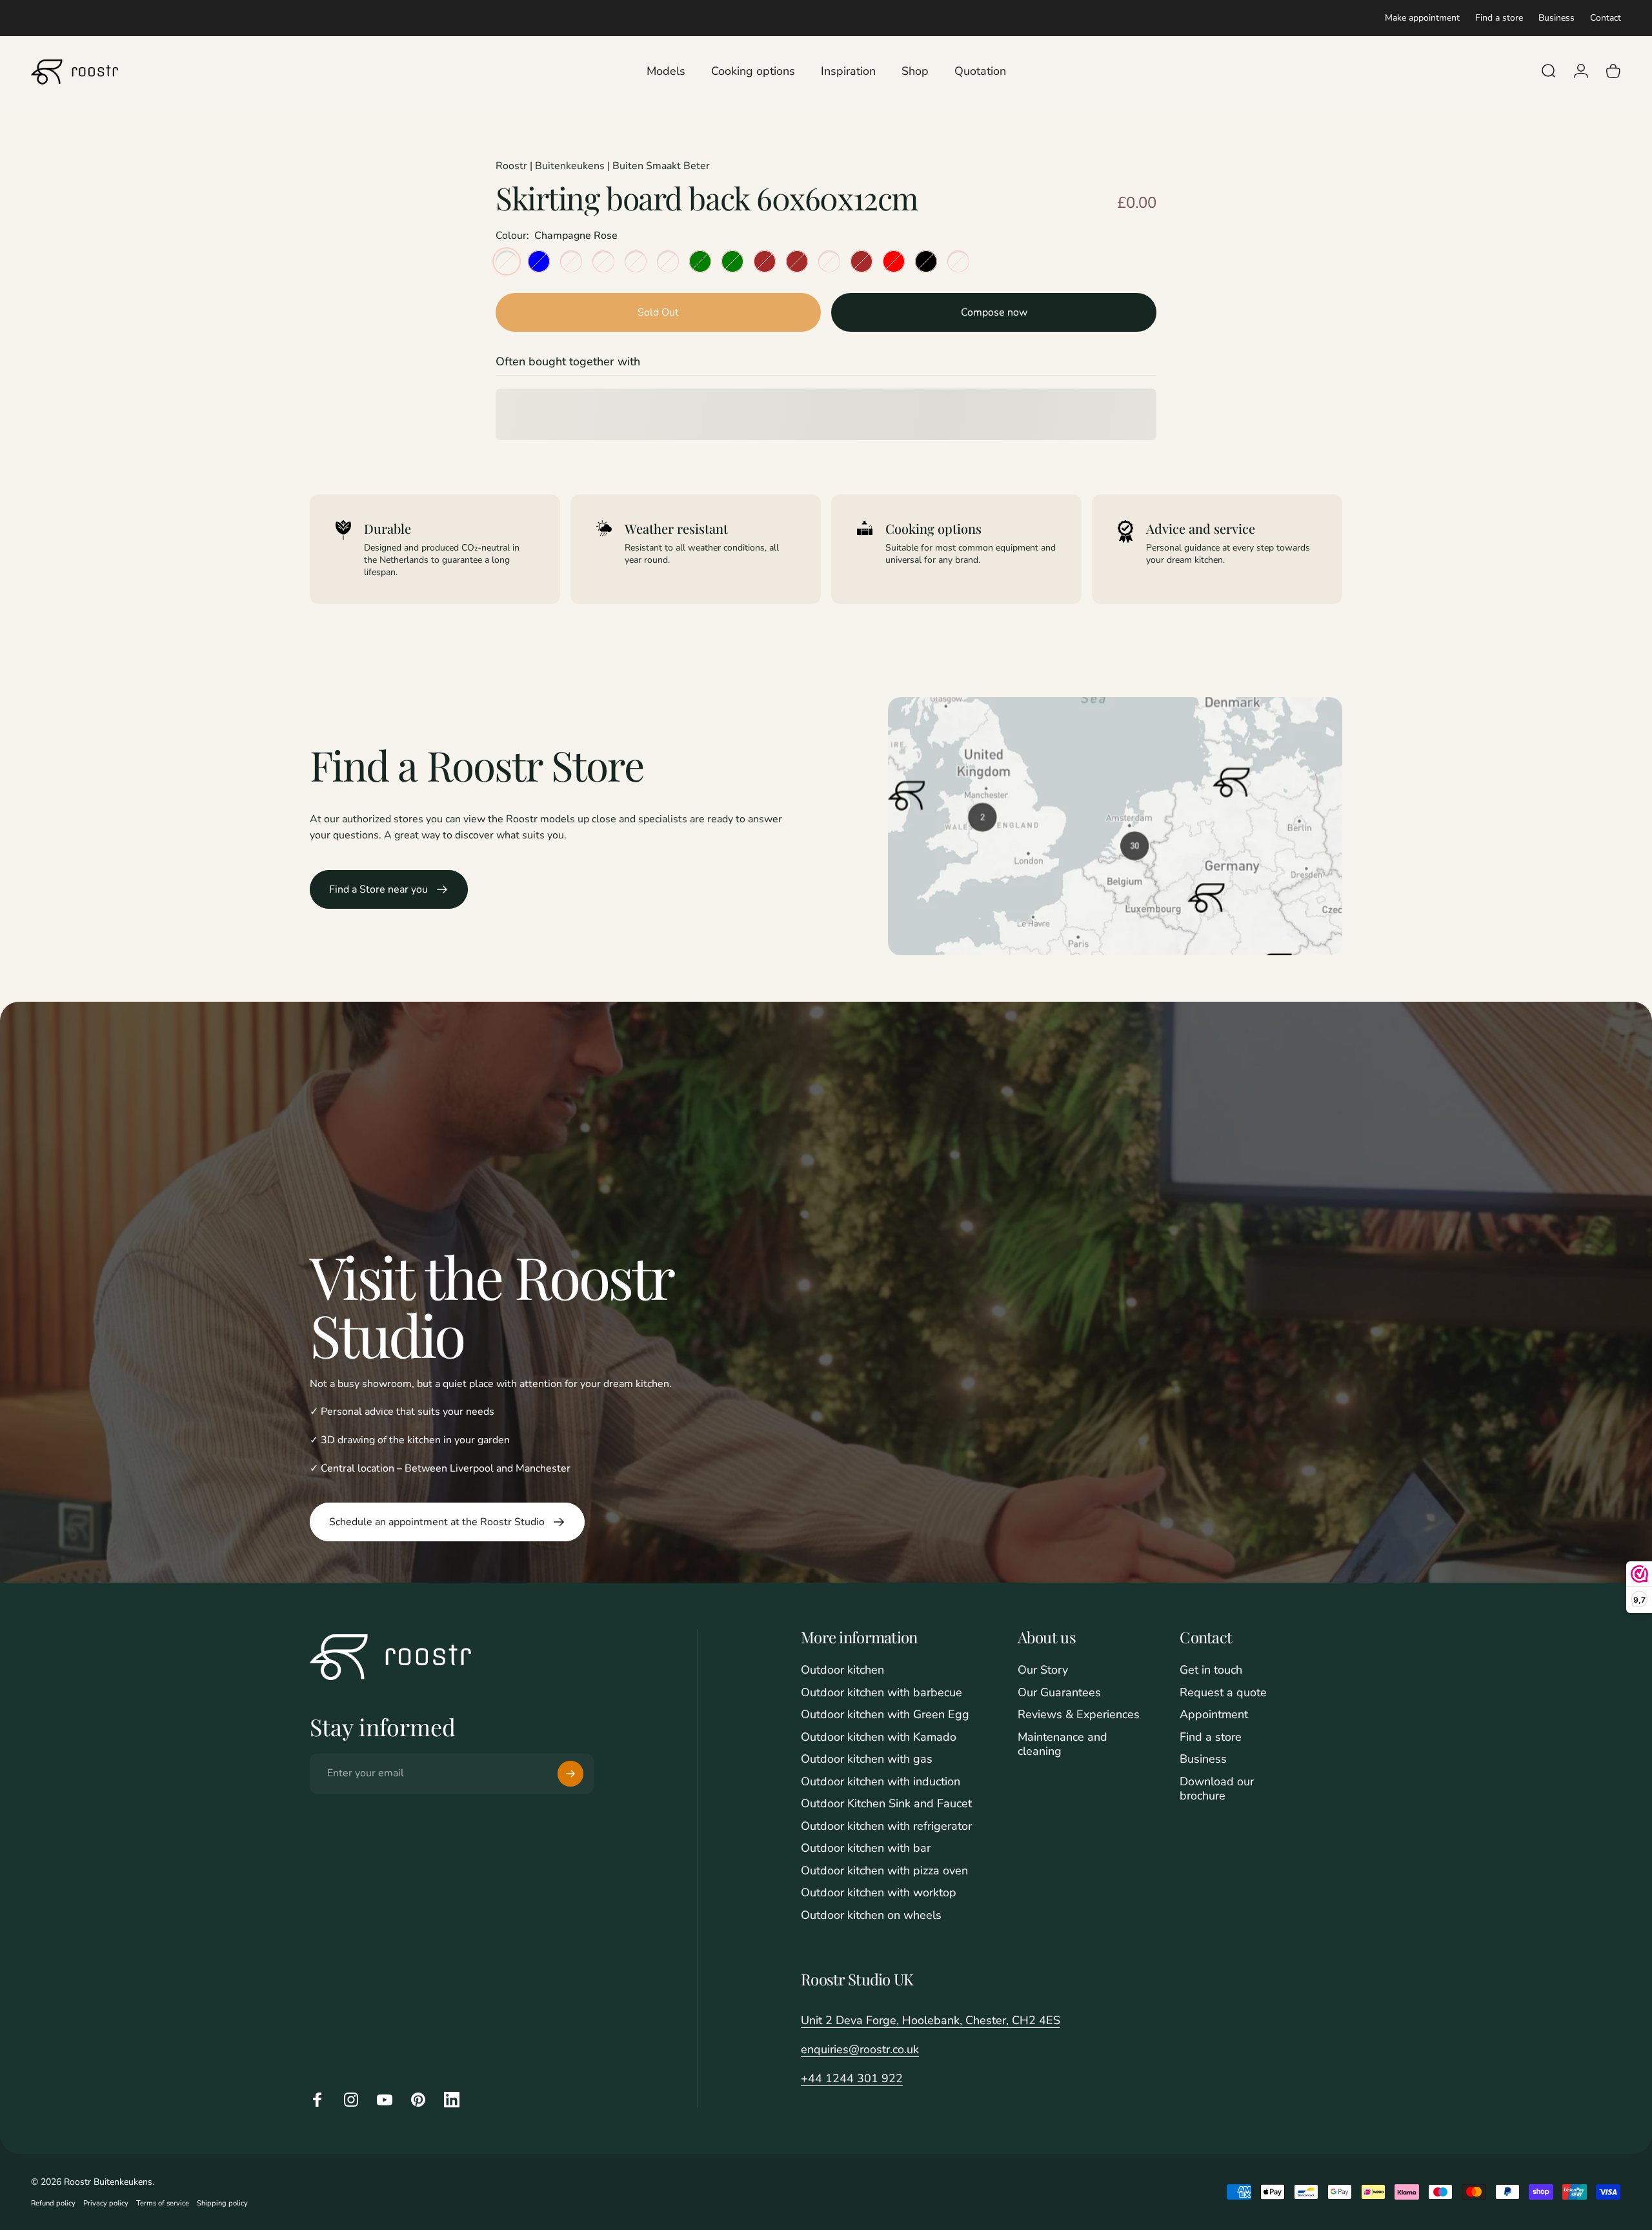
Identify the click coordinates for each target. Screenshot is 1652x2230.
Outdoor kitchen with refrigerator (886, 1826)
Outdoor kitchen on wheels (871, 1915)
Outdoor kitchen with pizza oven (884, 1871)
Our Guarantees (1059, 1693)
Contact (1606, 18)
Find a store (1499, 18)
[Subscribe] (570, 1774)
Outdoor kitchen (842, 1670)
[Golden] (668, 261)
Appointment (1214, 1715)
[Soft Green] (700, 261)
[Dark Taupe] (958, 261)
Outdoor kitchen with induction (881, 1782)
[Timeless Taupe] (571, 261)
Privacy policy (106, 2203)
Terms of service (163, 2203)
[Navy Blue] (539, 261)
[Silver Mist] (603, 261)
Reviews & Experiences (1079, 1715)
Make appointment (1422, 18)
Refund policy (53, 2203)
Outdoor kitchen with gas (867, 1759)
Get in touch (1211, 1670)
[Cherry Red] (894, 261)
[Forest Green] (732, 261)
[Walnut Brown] (765, 261)
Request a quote (1223, 1693)
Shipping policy (222, 2203)
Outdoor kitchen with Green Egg (885, 1715)
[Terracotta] (829, 261)
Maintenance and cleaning (1063, 1744)
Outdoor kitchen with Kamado (879, 1737)
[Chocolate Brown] (861, 261)
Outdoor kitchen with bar (866, 1848)
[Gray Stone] (636, 261)
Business (1556, 18)
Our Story (1043, 1670)
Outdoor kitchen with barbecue (881, 1693)
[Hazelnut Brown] (797, 261)
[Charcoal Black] (926, 261)
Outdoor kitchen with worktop (879, 1893)
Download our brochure (1217, 1789)
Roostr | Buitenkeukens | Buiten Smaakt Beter (603, 166)
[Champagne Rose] (507, 261)
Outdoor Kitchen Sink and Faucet (886, 1804)
